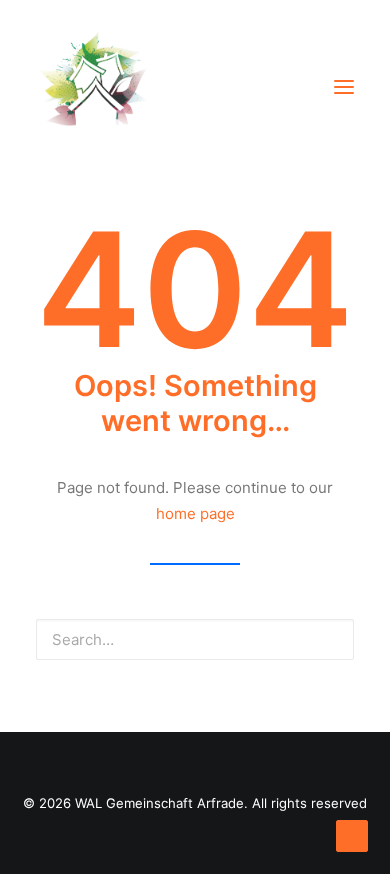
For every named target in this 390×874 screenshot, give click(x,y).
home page (195, 513)
